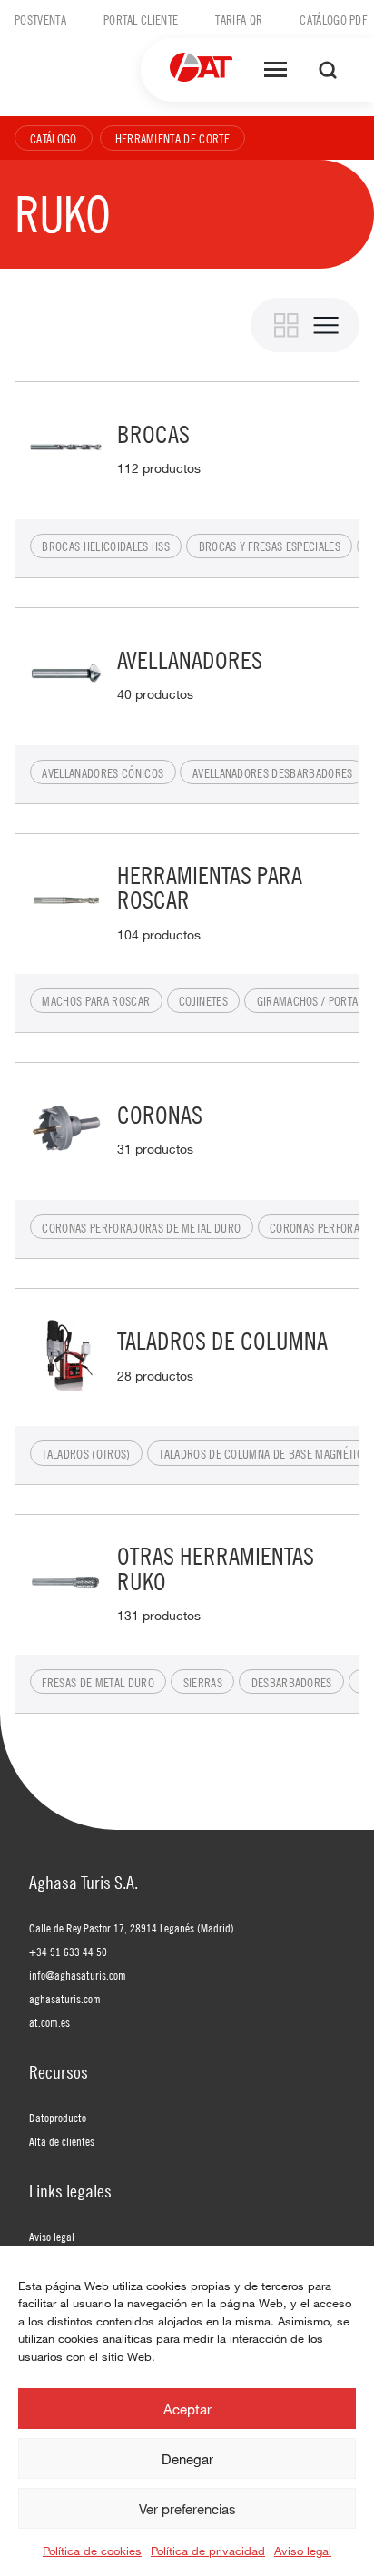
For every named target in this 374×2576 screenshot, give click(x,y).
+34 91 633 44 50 (68, 1952)
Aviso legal (303, 2551)
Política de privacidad (208, 2551)
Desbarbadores (292, 1682)
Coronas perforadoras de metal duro (141, 1227)
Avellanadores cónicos (103, 772)
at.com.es (49, 2022)
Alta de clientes (62, 2141)
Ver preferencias (187, 2509)
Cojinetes (203, 1000)
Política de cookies (92, 2551)
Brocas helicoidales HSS (105, 546)
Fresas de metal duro (98, 1682)
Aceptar (187, 2409)
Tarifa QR (239, 19)
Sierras (203, 1682)
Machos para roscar (96, 1000)
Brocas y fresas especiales (270, 546)
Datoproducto (58, 2118)
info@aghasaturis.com (78, 1975)
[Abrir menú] (276, 70)
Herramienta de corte (172, 138)
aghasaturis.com (65, 1999)
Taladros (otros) (86, 1453)
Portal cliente (141, 19)
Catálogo (54, 138)
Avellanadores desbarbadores (273, 772)
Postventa (40, 19)
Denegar (187, 2459)
